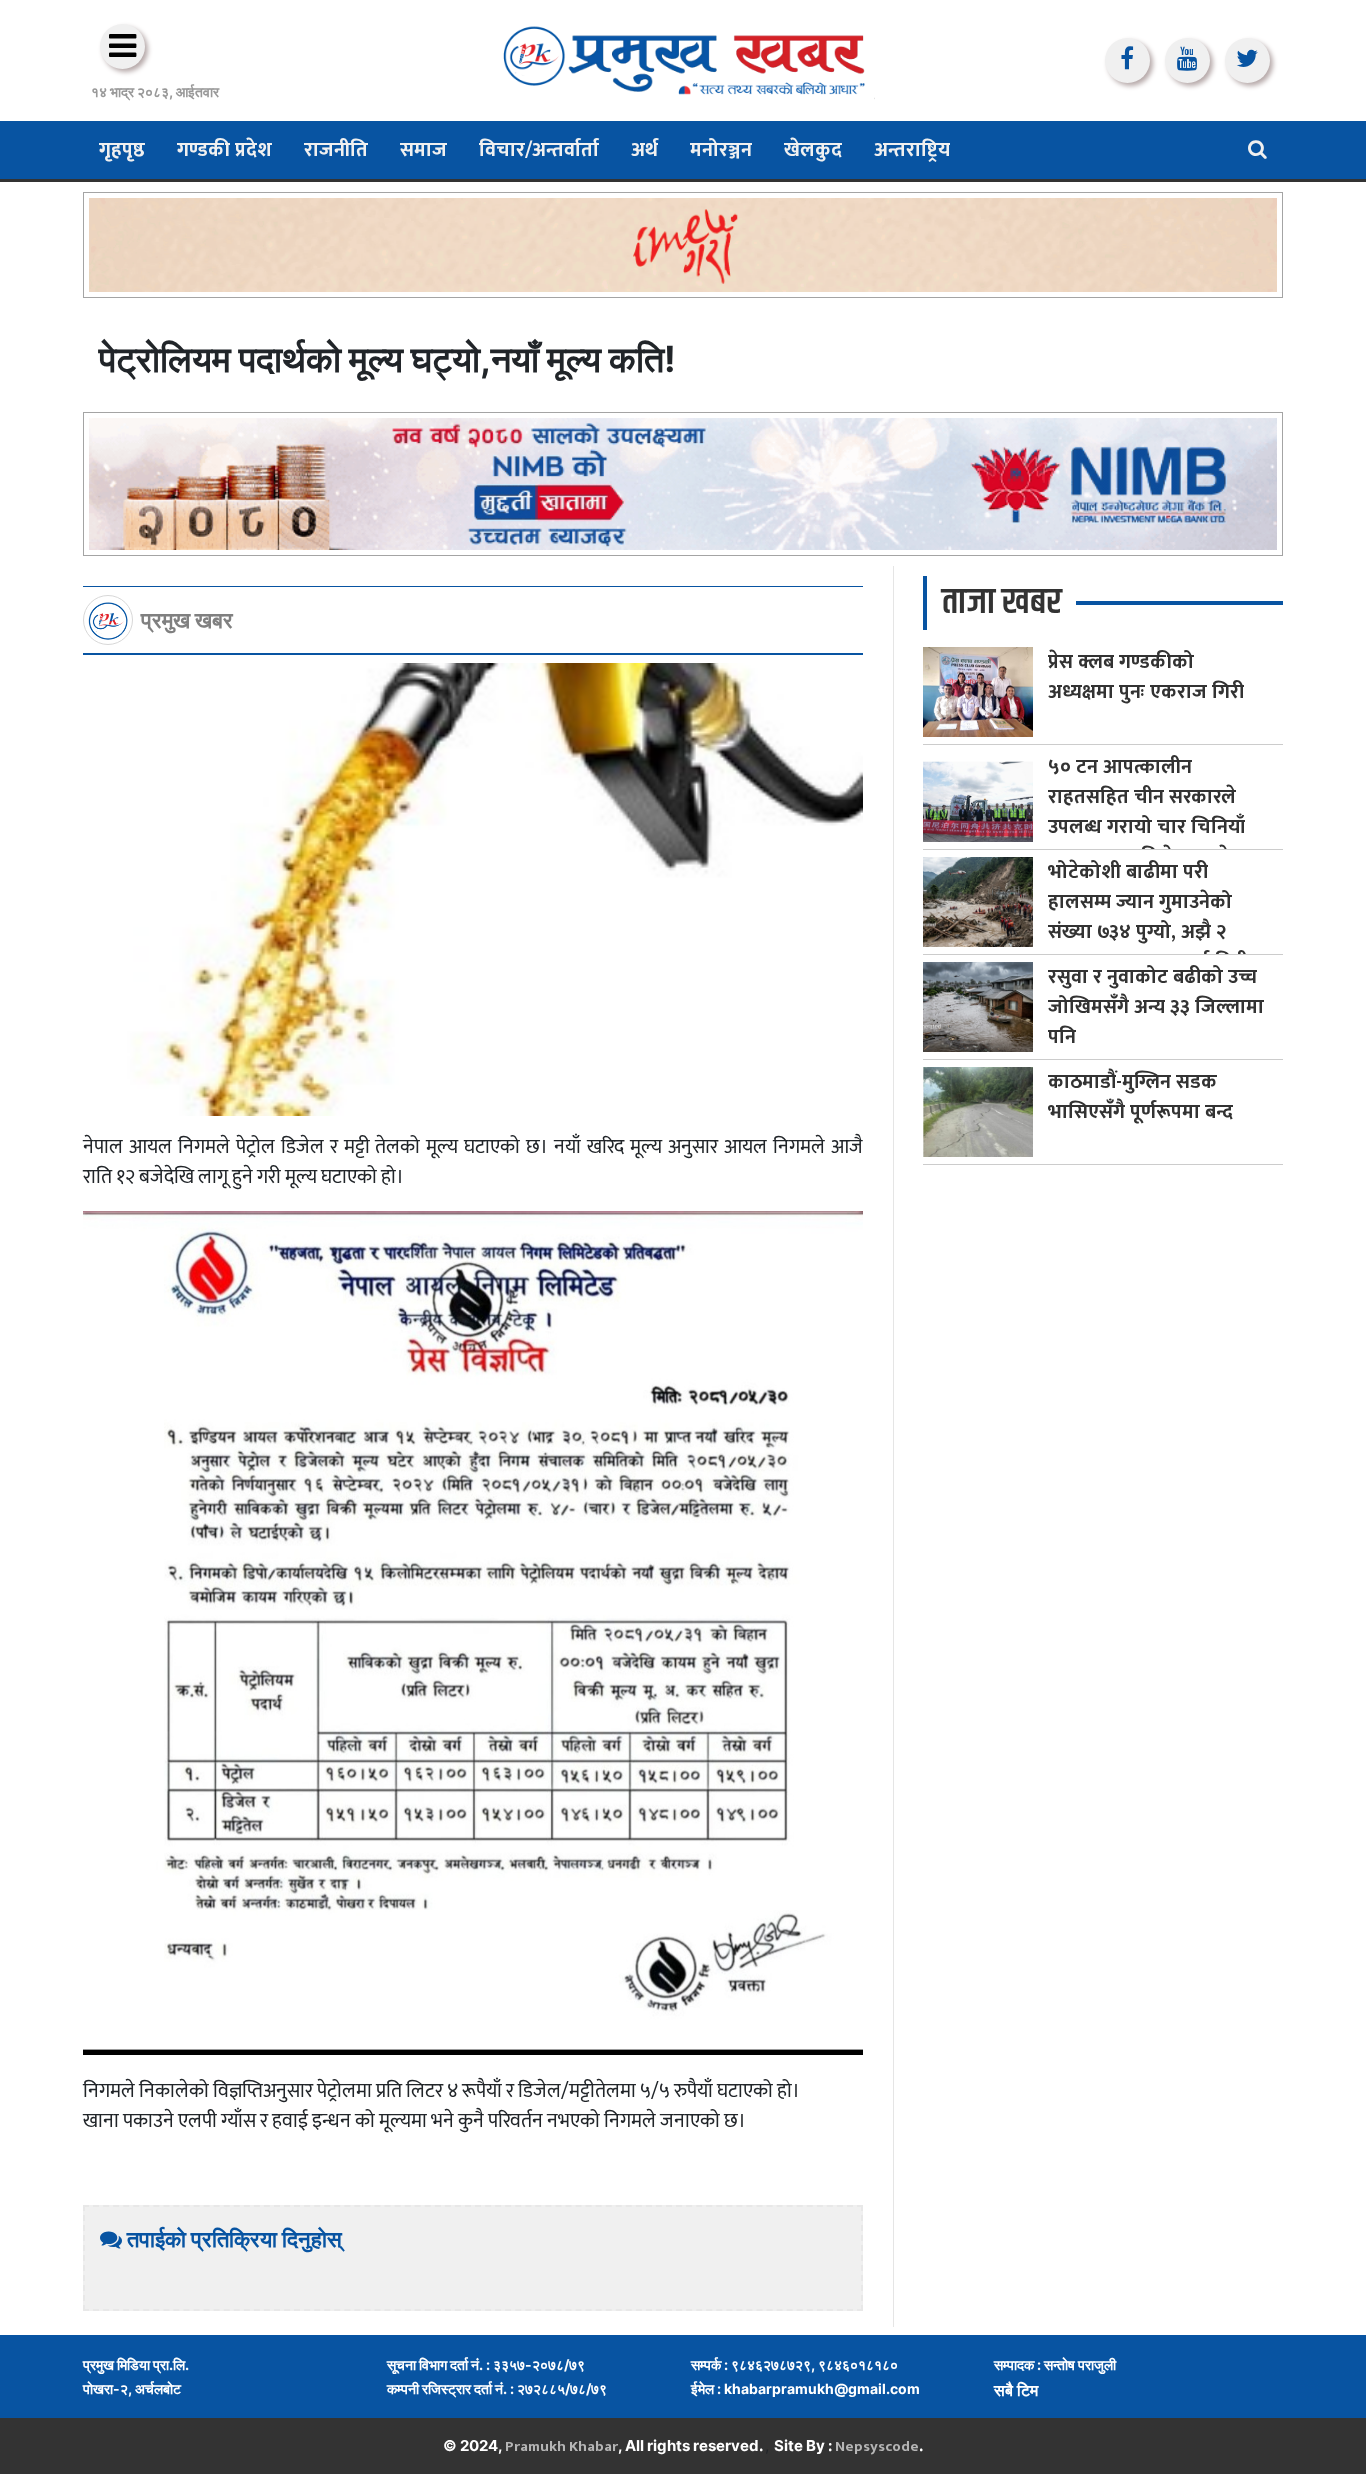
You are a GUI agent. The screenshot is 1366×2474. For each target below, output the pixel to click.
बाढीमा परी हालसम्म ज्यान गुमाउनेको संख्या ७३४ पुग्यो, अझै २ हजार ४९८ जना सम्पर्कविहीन (1153, 917)
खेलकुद (813, 150)
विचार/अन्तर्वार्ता (539, 150)
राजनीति (336, 150)
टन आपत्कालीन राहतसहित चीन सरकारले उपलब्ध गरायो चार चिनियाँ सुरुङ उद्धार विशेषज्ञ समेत (1146, 812)
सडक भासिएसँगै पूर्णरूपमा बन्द (1140, 1097)
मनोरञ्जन (721, 150)
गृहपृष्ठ (122, 150)
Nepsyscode (877, 2446)
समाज (423, 150)
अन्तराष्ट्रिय (912, 150)
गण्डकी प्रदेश (224, 150)
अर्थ (644, 150)
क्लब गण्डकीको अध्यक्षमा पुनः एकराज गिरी (1146, 677)
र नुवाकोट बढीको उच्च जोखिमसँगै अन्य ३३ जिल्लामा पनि (1156, 1007)
